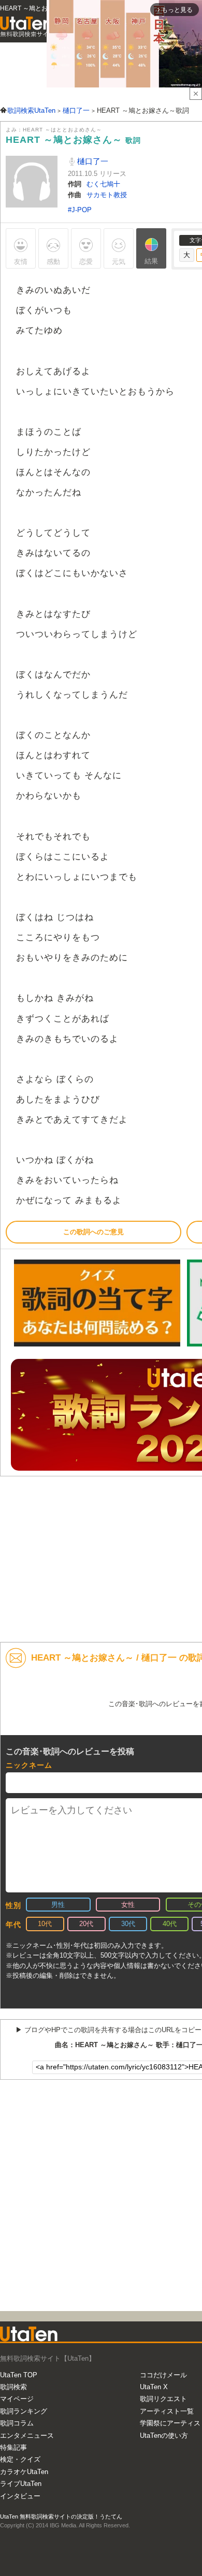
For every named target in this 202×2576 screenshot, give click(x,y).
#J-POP (80, 210)
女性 (128, 1905)
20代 (86, 1924)
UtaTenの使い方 (164, 2436)
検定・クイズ (20, 2459)
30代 (128, 1924)
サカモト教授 (107, 195)
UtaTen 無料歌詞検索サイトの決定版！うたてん (61, 2516)
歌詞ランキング (24, 2411)
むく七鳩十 (103, 184)
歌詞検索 (13, 2387)
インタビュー (20, 2496)
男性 (58, 1905)
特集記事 (13, 2447)
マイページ (17, 2399)
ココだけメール (163, 2375)
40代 (170, 1924)
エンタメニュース (27, 2436)
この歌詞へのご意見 (93, 1232)
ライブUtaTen (21, 2484)
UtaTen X (154, 2387)
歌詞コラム (17, 2423)
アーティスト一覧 (167, 2411)
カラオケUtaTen (24, 2472)
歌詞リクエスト (163, 2399)
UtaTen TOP (19, 2375)
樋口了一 (92, 161)
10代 (45, 1924)
